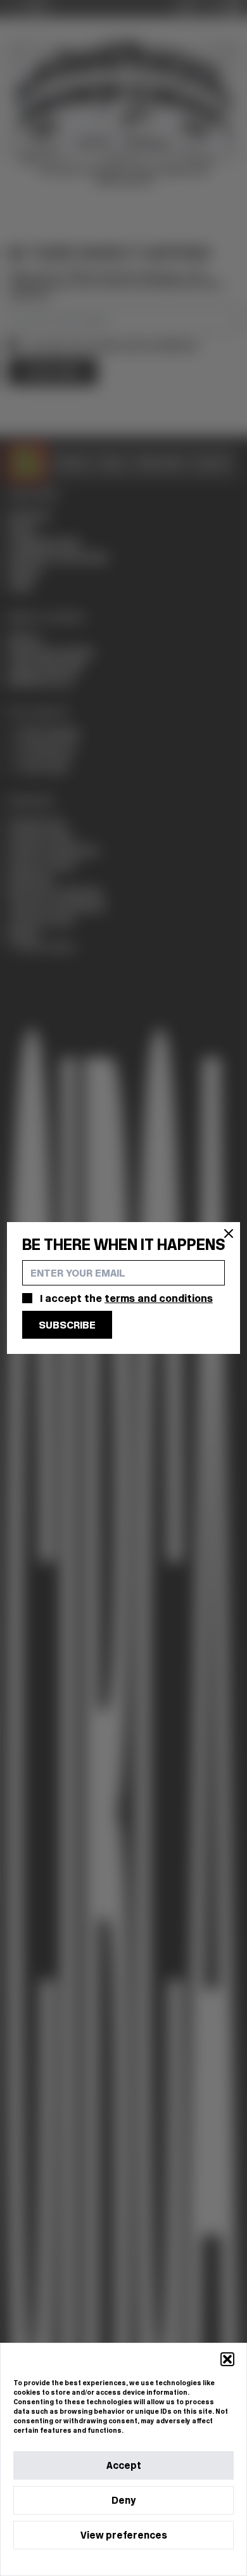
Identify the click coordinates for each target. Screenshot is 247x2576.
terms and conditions (159, 1298)
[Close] (229, 1233)
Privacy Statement (146, 2562)
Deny (123, 2500)
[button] (227, 2359)
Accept (124, 2465)
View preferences (124, 2535)
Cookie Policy (85, 2562)
